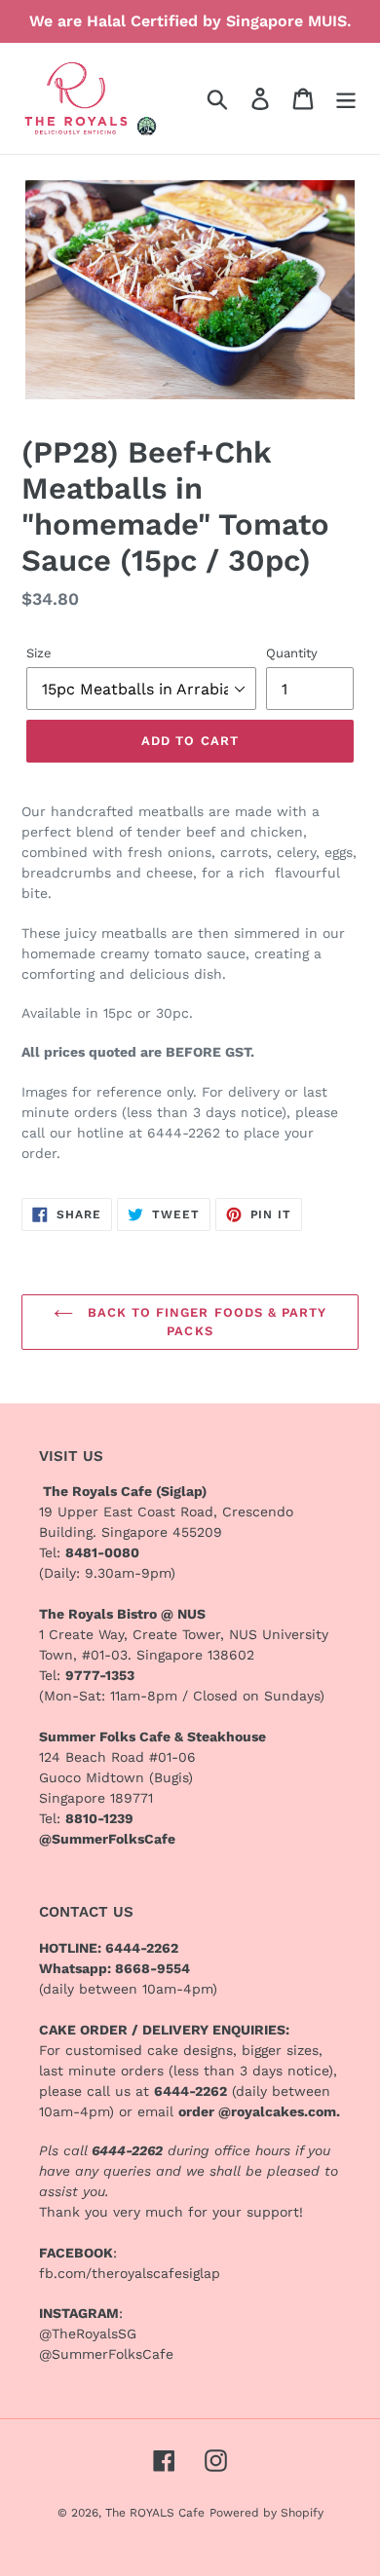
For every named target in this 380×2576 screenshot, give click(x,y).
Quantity (292, 653)
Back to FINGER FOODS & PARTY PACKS (205, 1322)
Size (39, 653)
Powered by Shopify (266, 2513)
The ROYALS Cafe (155, 2513)
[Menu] (346, 98)
